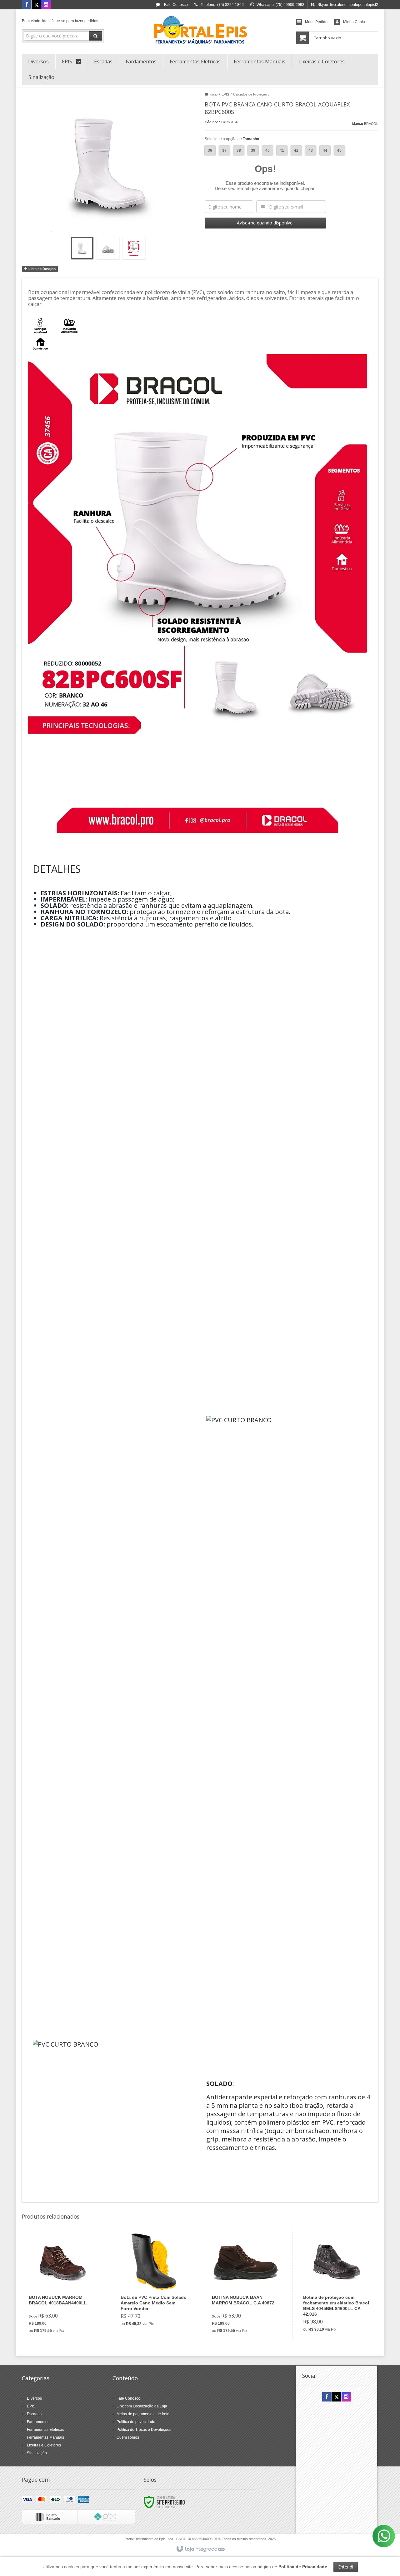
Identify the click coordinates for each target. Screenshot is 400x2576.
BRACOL (371, 124)
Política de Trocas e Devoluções (144, 2430)
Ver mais (66, 2310)
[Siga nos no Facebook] (27, 5)
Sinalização (37, 2453)
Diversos (34, 2398)
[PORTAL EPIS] (200, 30)
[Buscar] (95, 36)
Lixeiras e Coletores (44, 2445)
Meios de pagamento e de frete (143, 2414)
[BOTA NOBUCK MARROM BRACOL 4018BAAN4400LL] (62, 2285)
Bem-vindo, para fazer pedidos (60, 21)
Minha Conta (354, 22)
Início (213, 94)
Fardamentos (38, 2422)
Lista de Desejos (42, 269)
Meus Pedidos (317, 22)
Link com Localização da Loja (142, 2406)
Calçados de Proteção (250, 94)
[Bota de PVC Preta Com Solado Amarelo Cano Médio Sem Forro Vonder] (154, 2282)
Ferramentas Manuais (45, 2437)
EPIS (225, 94)
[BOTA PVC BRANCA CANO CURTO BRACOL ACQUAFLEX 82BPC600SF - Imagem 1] (82, 248)
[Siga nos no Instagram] (46, 5)
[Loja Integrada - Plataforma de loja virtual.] (200, 2549)
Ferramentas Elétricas (45, 2430)
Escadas (34, 2414)
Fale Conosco (175, 5)
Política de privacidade (136, 2422)
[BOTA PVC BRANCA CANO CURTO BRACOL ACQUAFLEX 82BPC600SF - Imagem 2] (108, 248)
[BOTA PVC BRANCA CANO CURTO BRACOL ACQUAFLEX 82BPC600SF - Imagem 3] (134, 248)
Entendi (346, 2567)
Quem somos (128, 2437)
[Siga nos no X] (36, 5)
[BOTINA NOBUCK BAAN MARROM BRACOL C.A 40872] (245, 2285)
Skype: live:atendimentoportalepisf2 (348, 5)
